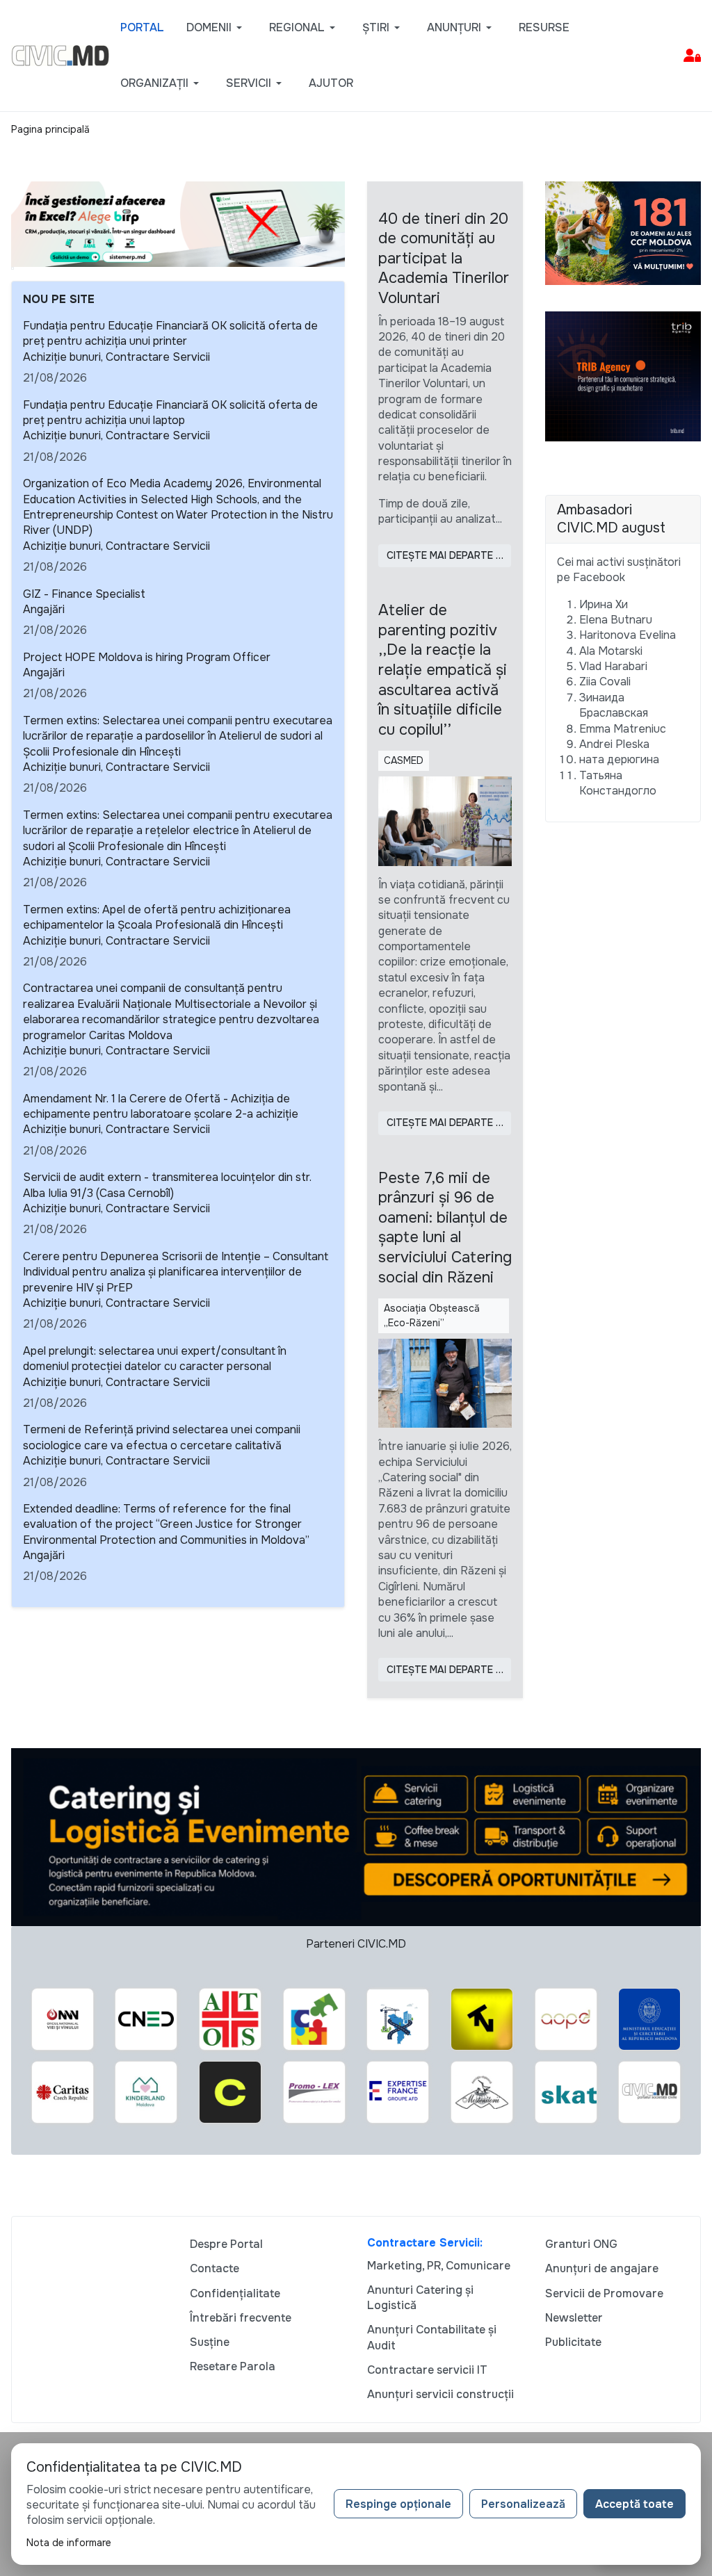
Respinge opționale (398, 2504)
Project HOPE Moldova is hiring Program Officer (147, 657)
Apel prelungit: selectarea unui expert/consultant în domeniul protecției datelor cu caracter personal (155, 1359)
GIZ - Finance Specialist (84, 594)
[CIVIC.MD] (60, 55)
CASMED (404, 760)
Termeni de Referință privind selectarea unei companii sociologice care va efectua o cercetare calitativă (162, 1437)
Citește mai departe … (445, 555)
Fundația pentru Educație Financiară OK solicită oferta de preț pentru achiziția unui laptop (170, 413)
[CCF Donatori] (623, 232)
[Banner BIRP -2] (178, 223)
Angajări (44, 609)
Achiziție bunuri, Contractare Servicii (116, 357)
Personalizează (523, 2504)
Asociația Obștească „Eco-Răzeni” (432, 1315)
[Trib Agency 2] (623, 376)
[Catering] (356, 1836)
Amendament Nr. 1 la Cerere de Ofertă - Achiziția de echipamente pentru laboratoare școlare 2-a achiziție (161, 1106)
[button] (217, 28)
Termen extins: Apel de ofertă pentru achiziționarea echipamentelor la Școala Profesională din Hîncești (157, 917)
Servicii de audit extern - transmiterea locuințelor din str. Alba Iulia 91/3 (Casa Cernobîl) (167, 1185)
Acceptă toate (634, 2504)
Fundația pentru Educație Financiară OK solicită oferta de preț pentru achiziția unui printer (170, 333)
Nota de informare (69, 2543)
